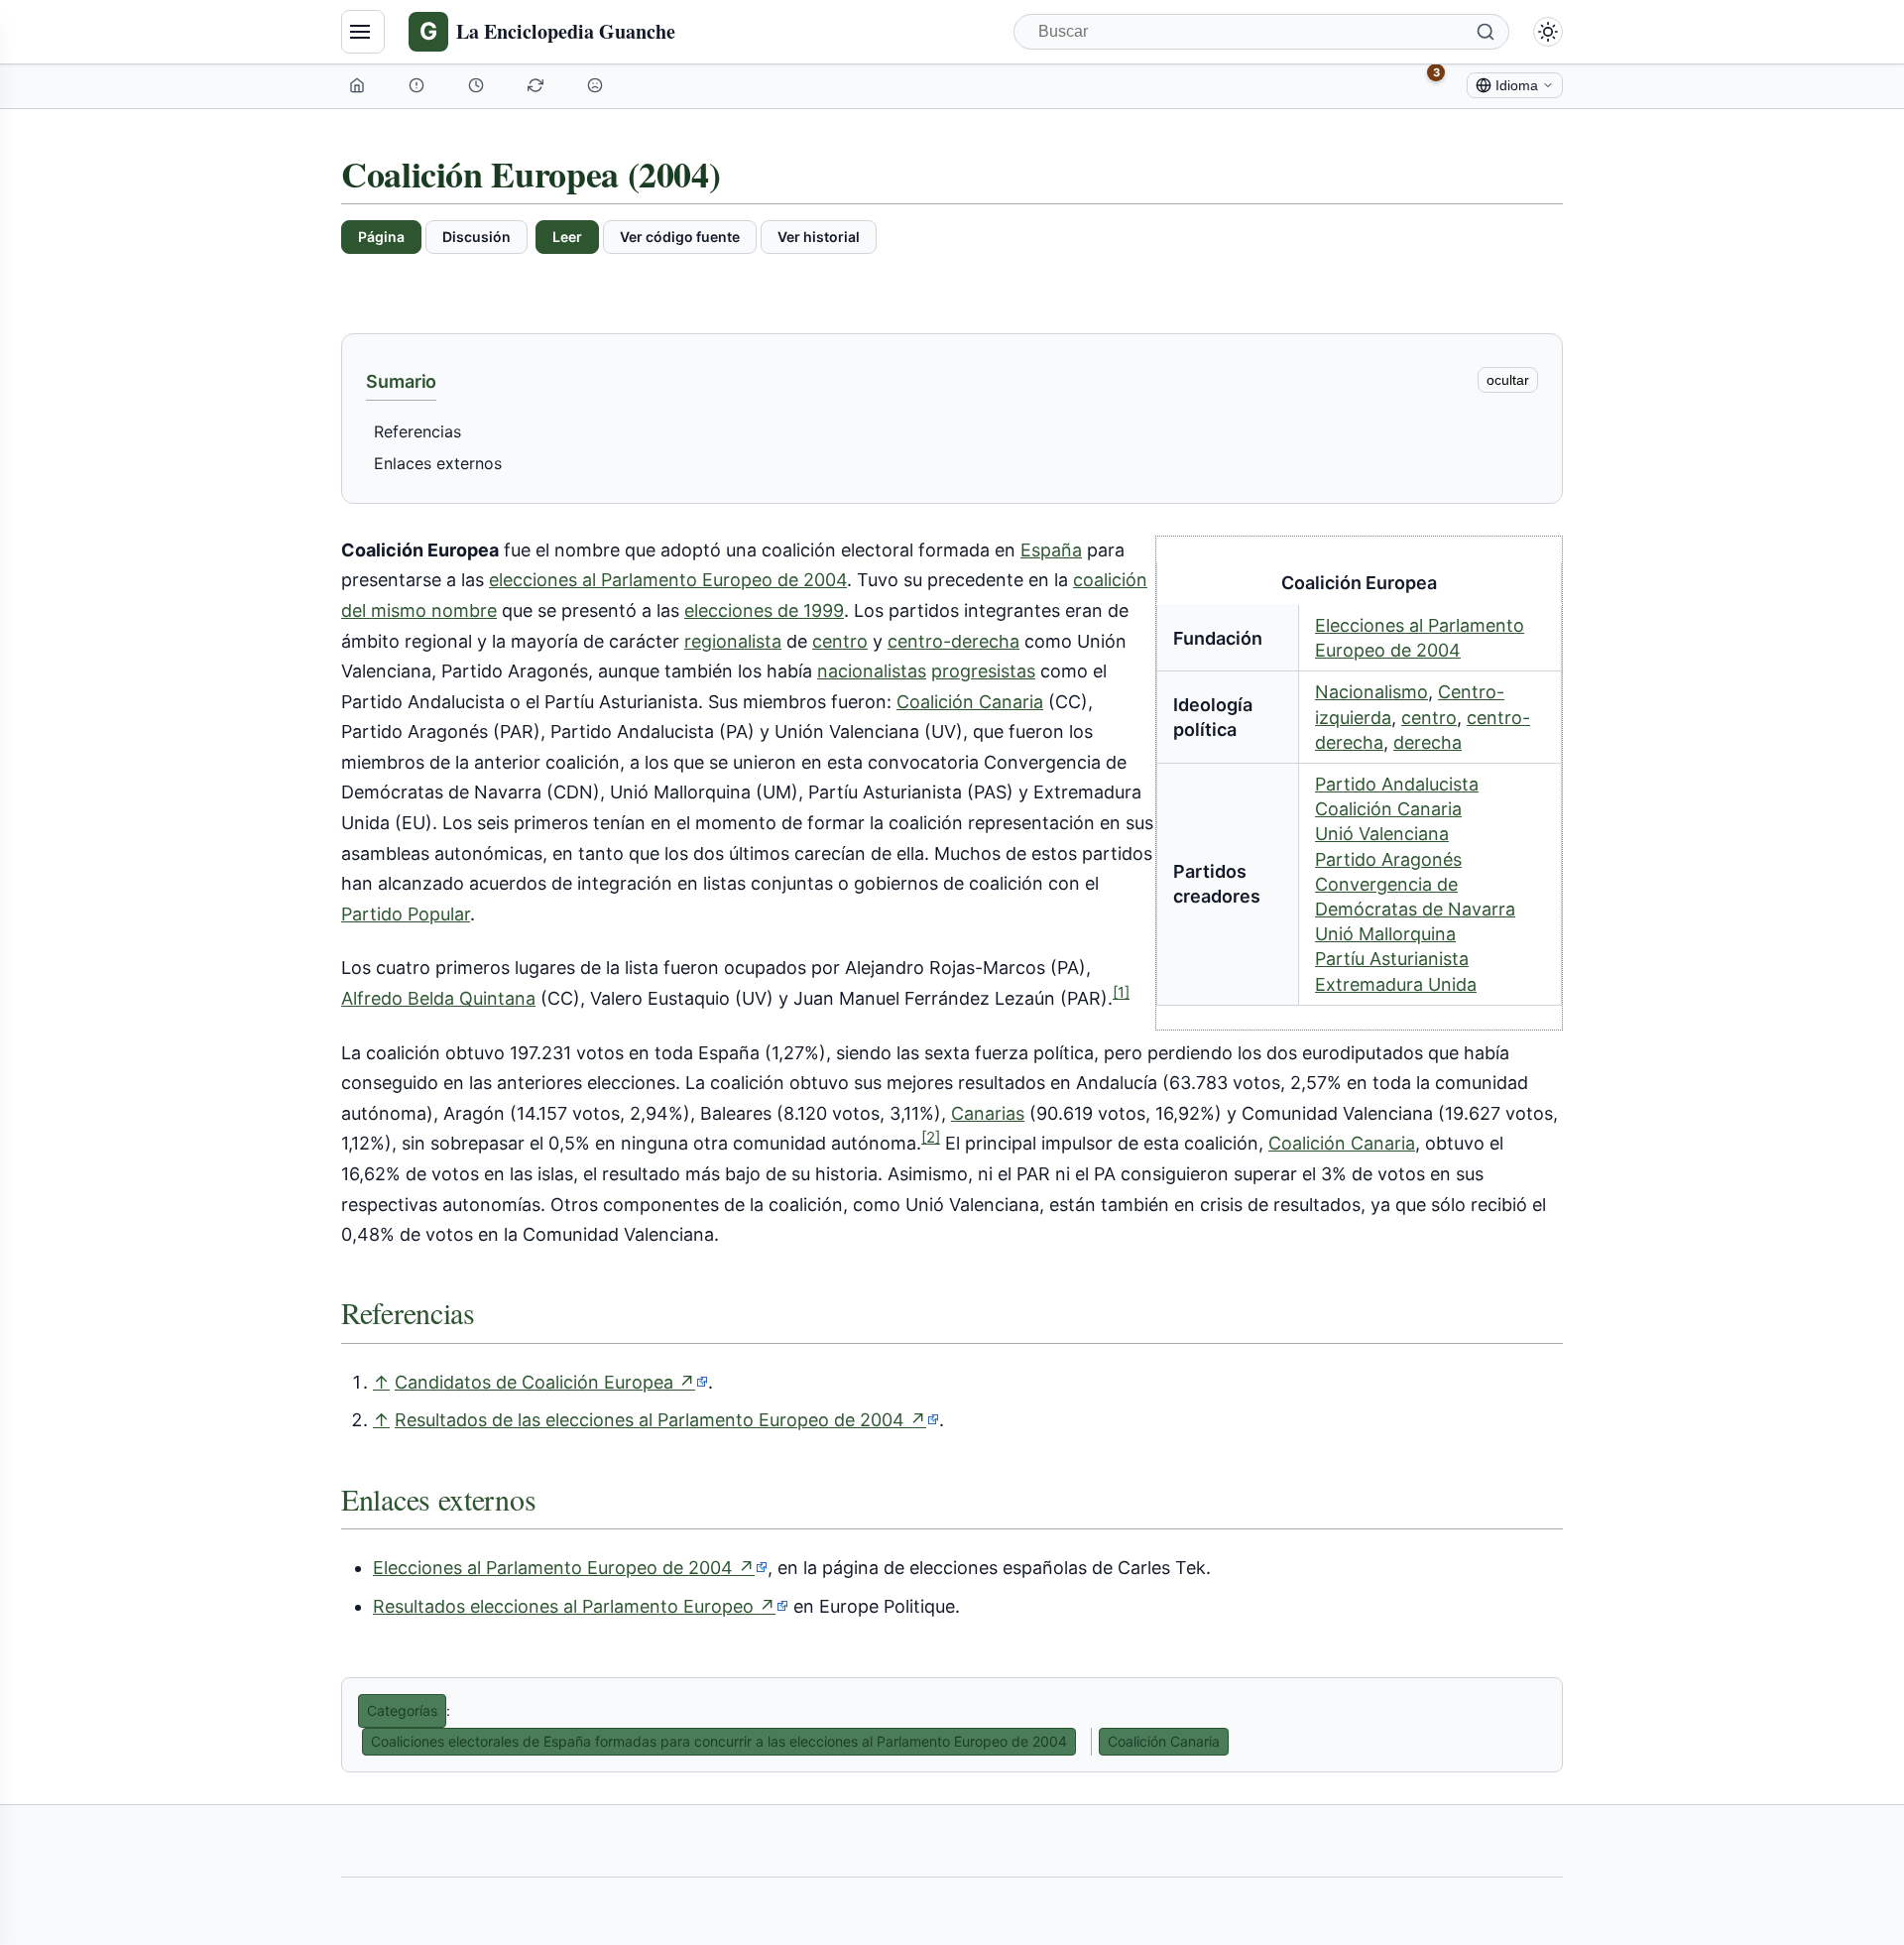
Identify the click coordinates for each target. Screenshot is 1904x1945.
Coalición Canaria (1388, 809)
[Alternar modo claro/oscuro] (1548, 32)
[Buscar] (1486, 32)
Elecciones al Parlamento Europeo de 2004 (570, 1568)
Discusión (476, 237)
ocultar (1508, 380)
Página (381, 237)
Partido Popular (406, 914)
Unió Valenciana (1382, 834)
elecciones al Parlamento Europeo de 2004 (668, 580)
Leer (567, 237)
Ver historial (819, 237)
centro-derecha (953, 641)
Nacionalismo (1371, 692)
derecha (1428, 742)
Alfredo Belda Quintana (438, 998)
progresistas (983, 671)
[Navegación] (363, 32)
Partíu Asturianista (1392, 959)
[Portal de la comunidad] (418, 85)
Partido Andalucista (1397, 784)
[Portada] (359, 85)
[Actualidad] (478, 85)
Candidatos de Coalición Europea (551, 1383)
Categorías (402, 1710)
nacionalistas (872, 671)
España (1051, 550)
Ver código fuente (680, 237)
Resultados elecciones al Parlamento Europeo (581, 1607)
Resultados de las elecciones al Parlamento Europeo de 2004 (667, 1420)
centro (1429, 718)
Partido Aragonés (1388, 859)
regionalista (733, 641)
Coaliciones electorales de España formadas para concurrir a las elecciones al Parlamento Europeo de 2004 (719, 1741)
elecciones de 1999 (764, 610)
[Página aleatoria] (597, 85)
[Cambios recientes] (537, 85)
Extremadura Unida (1396, 984)
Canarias (988, 1113)
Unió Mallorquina (1385, 934)
